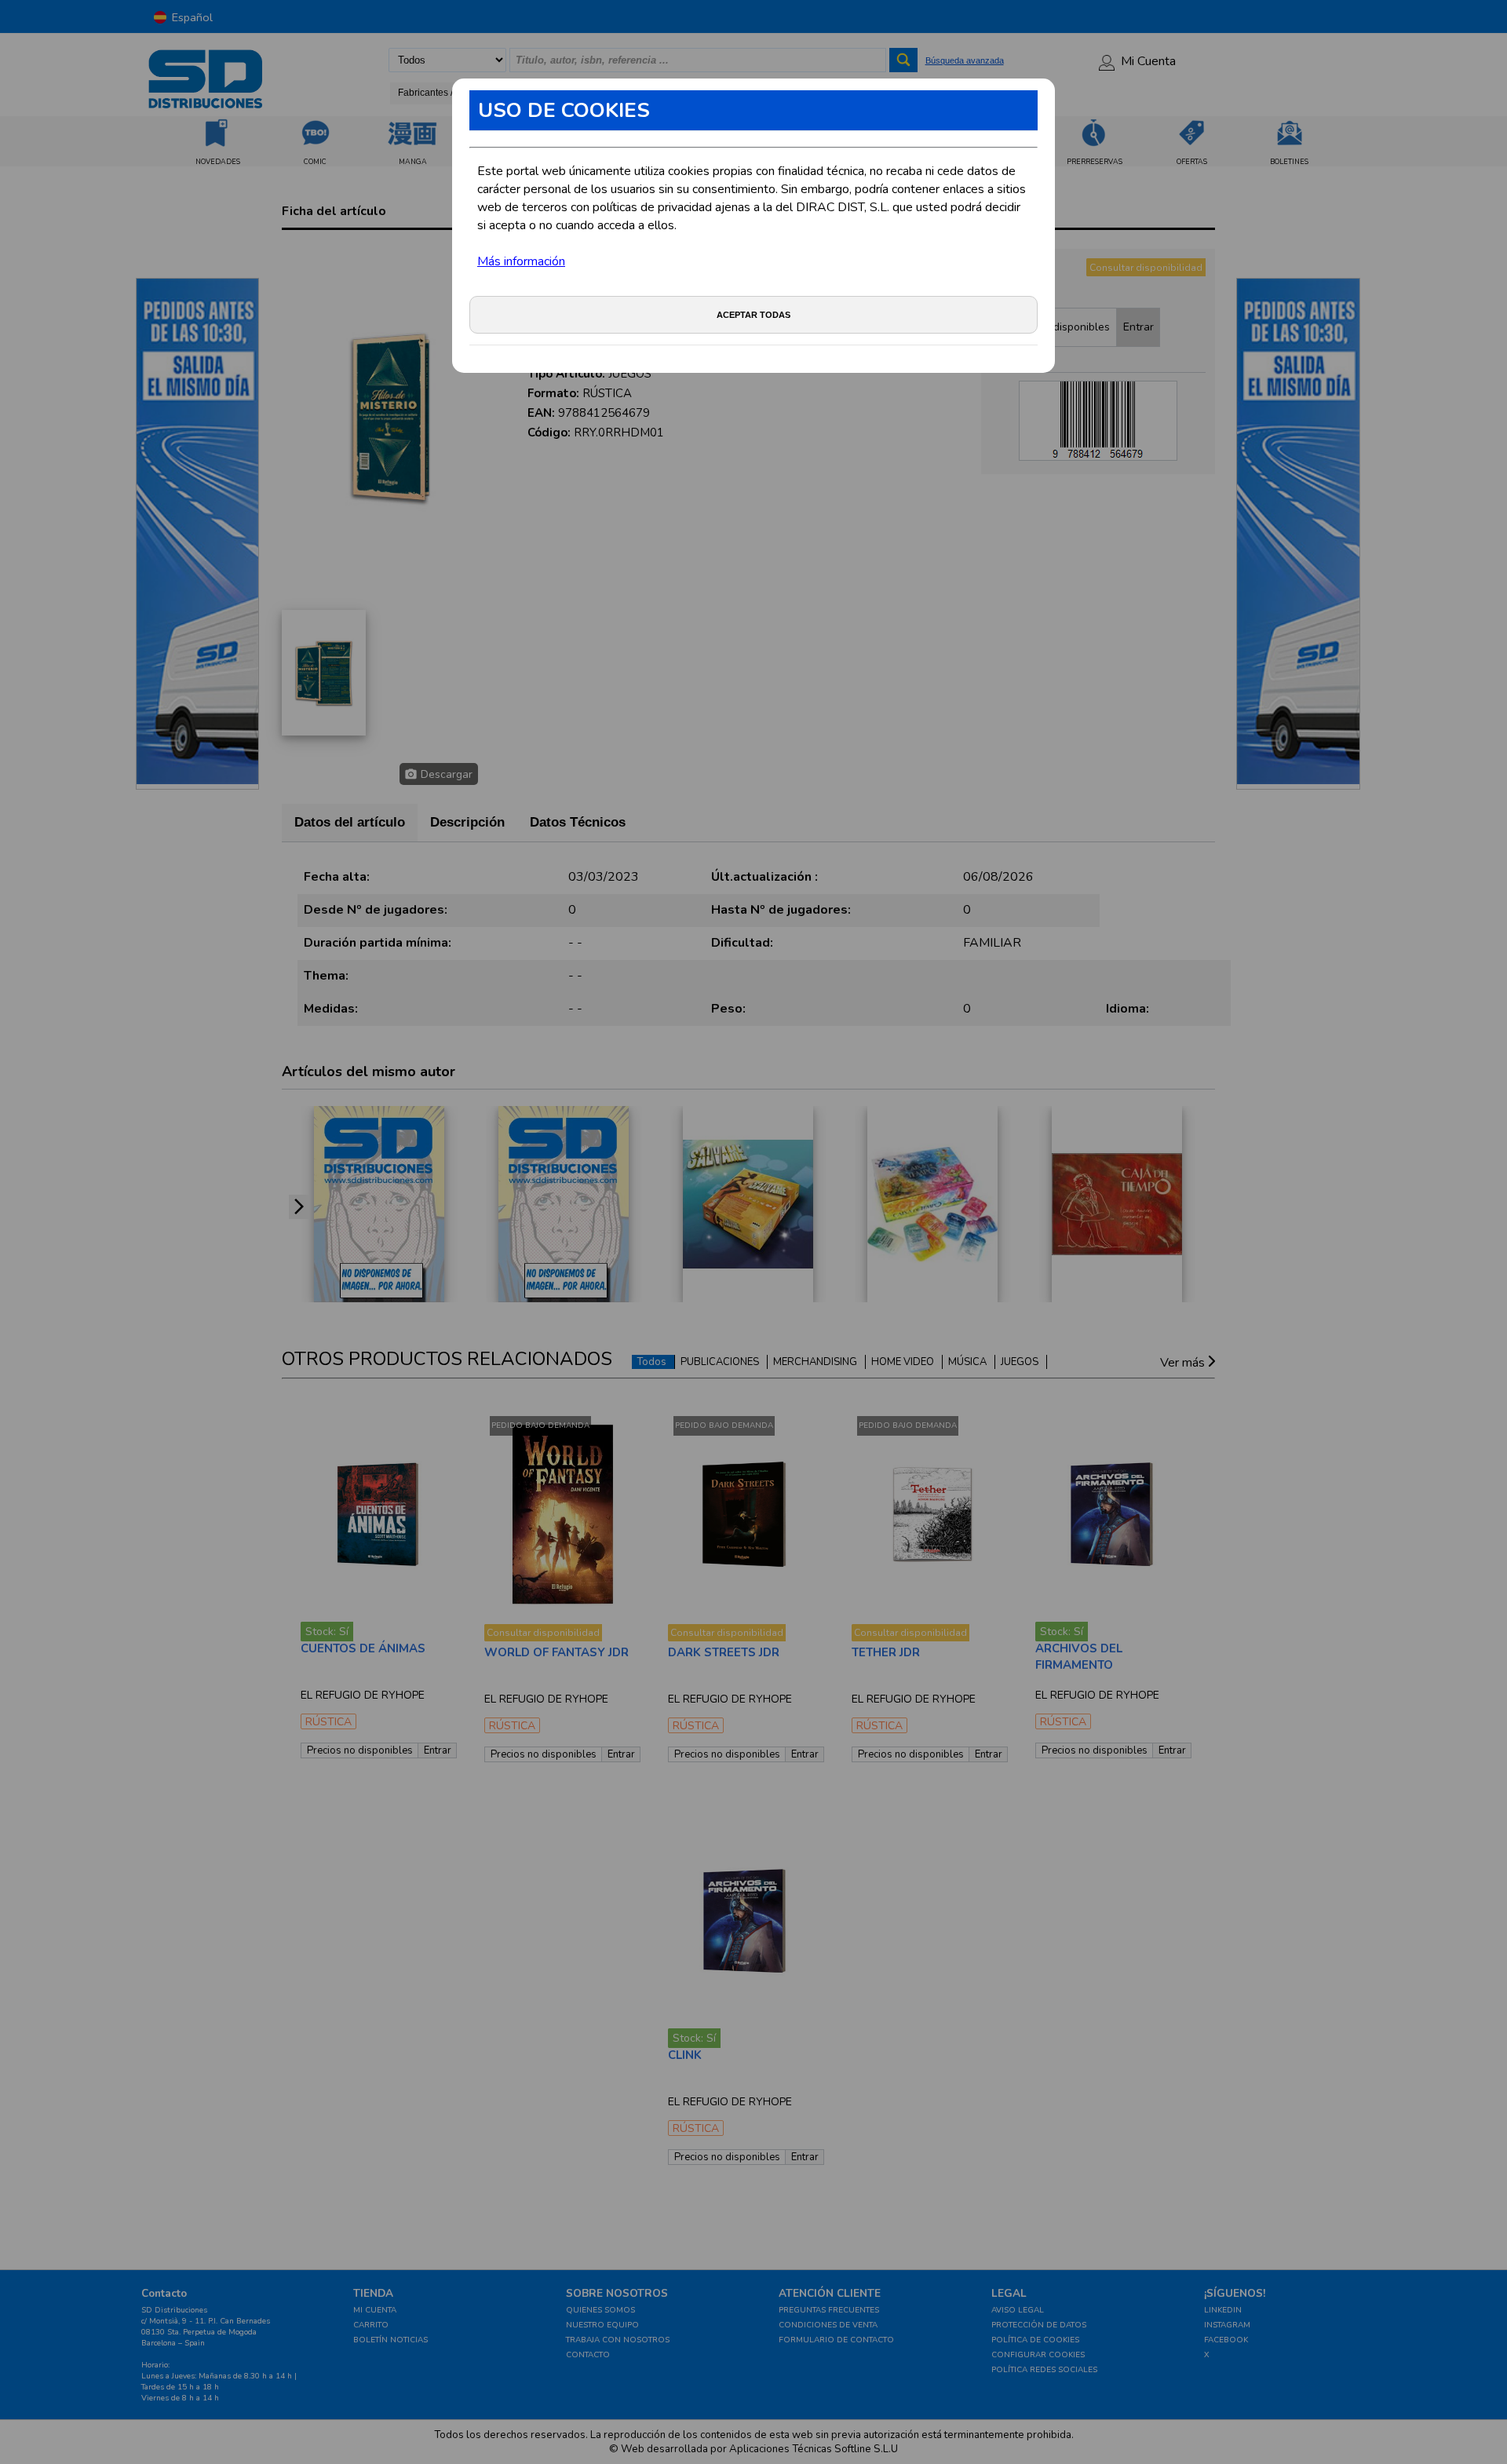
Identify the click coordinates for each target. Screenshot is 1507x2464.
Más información (521, 261)
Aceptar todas (753, 315)
